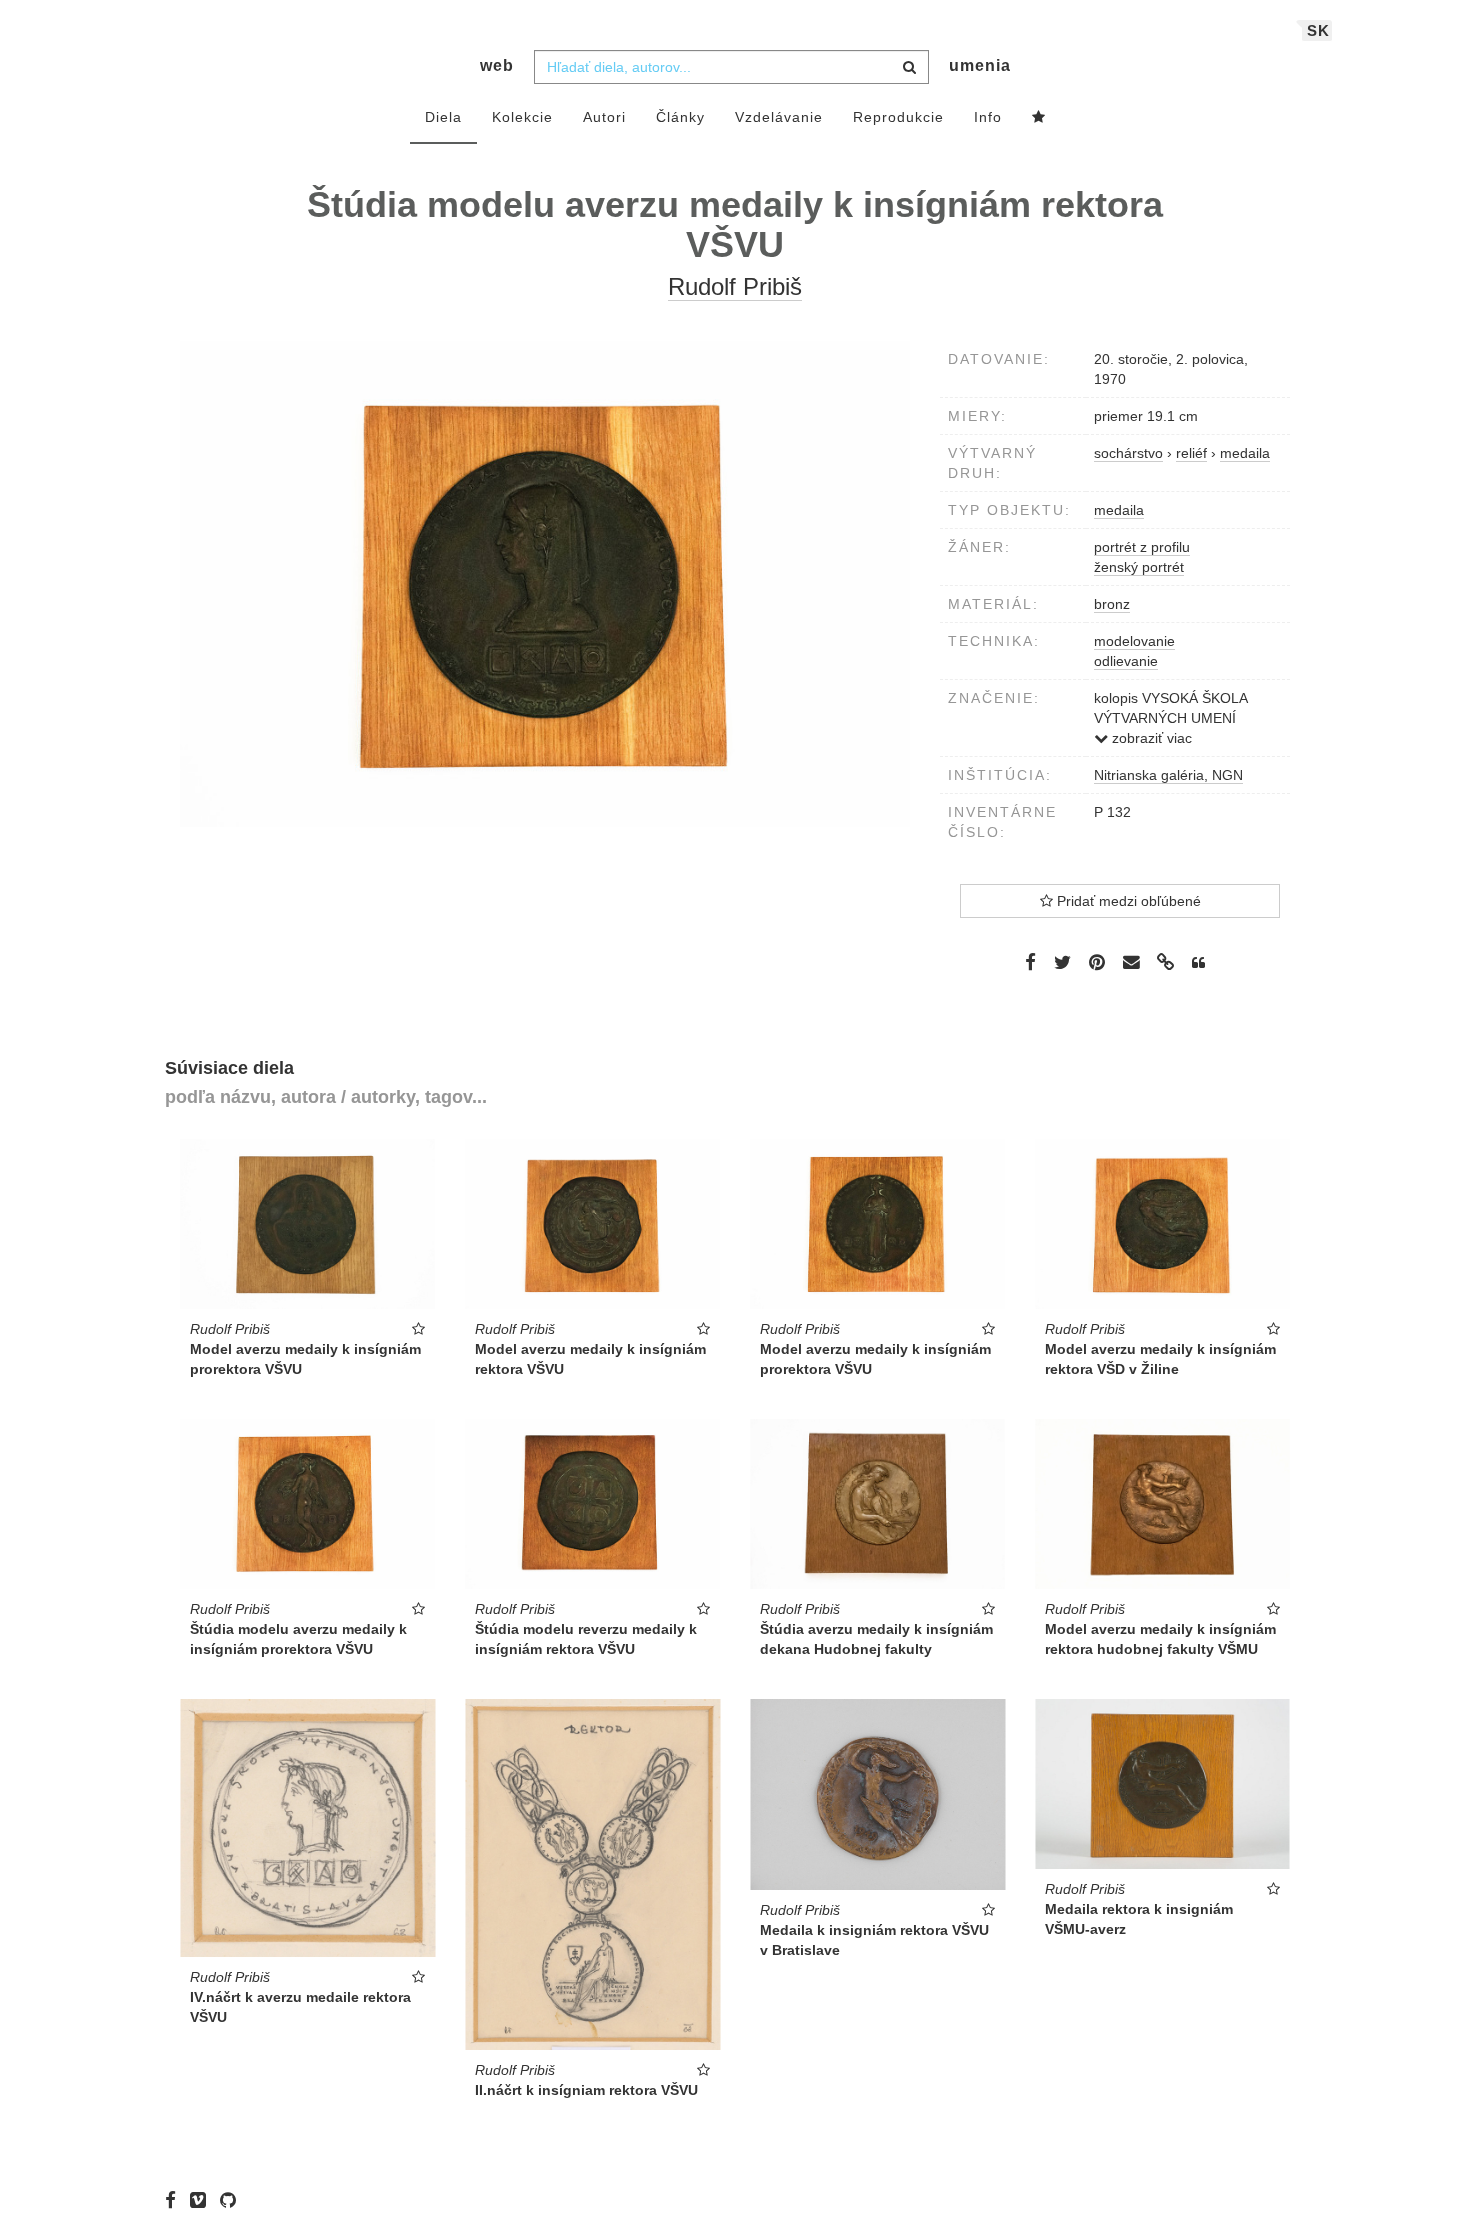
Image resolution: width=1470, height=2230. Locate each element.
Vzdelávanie (779, 117)
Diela (443, 117)
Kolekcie (522, 117)
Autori (604, 117)
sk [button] (1318, 30)
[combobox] (731, 67)
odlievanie (1126, 661)
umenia (980, 65)
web (497, 65)
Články (680, 117)
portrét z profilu (1142, 547)
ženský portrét (1139, 567)
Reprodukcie (898, 117)
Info (988, 117)
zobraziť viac (1150, 738)
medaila (1119, 510)
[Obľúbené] (1039, 118)
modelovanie (1134, 641)
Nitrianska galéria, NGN (1168, 775)
